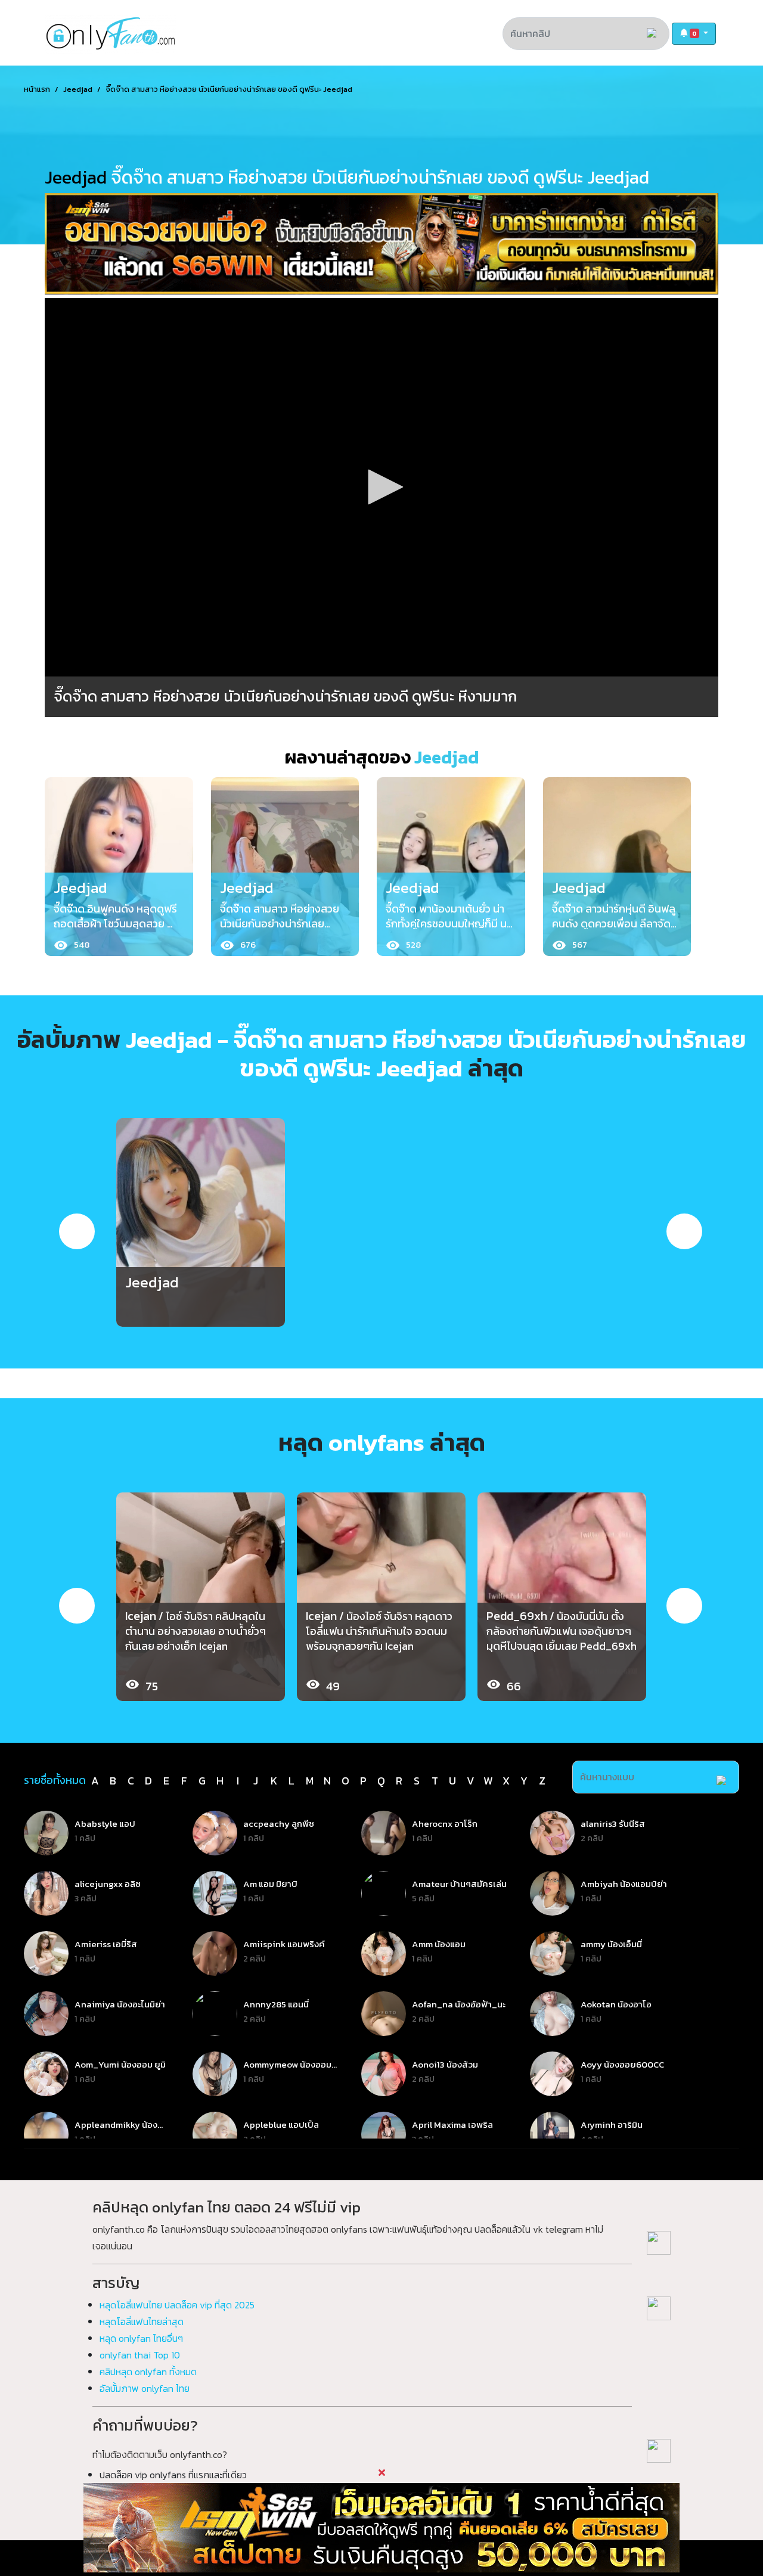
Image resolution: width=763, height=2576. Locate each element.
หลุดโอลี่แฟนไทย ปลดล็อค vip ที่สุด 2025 (177, 2305)
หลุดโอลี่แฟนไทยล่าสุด (142, 2321)
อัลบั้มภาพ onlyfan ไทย (145, 2388)
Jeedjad (78, 89)
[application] (381, 488)
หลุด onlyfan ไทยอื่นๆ (141, 2338)
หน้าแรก (37, 89)
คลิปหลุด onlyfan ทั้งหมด (148, 2372)
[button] (694, 34)
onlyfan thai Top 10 (140, 2355)
